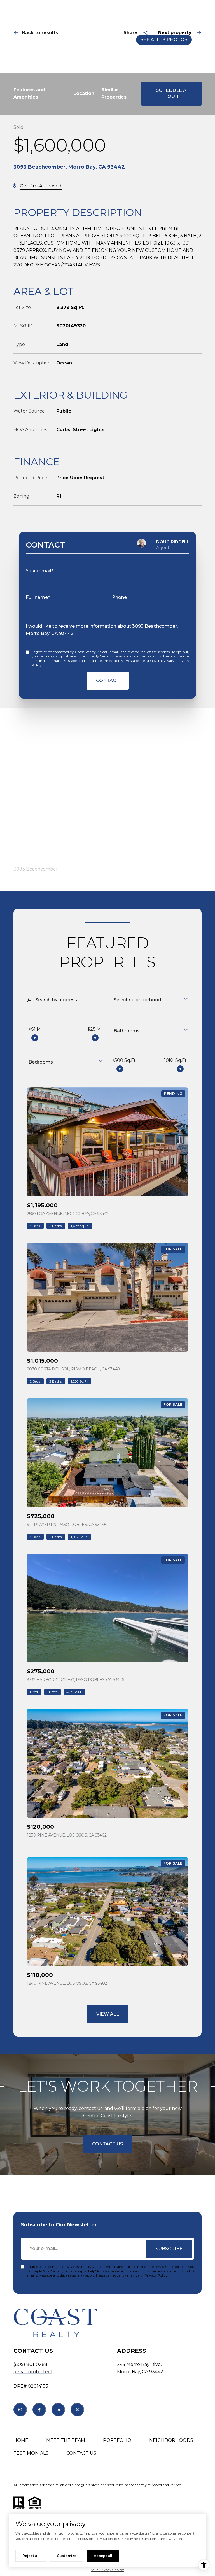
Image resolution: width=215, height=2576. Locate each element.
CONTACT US (81, 2453)
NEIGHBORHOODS (171, 2440)
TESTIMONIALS (31, 2453)
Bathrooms (127, 1031)
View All (108, 2014)
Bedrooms (41, 1062)
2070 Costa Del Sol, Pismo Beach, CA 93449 (73, 1369)
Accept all (103, 2556)
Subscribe (169, 2249)
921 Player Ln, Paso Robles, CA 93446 (67, 1525)
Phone (119, 597)
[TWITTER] (77, 2410)
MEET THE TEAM (66, 2440)
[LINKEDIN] (58, 2410)
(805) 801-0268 (30, 2364)
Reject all (31, 2556)
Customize (67, 2556)
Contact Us (107, 2144)
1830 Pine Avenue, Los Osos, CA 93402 (67, 1835)
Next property (175, 33)
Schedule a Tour (171, 93)
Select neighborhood (137, 1000)
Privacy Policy (156, 2275)
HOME (21, 2440)
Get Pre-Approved (41, 186)
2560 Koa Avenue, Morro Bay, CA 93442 (68, 1214)
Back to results (40, 33)
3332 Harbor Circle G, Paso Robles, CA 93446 (75, 1680)
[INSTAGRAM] (20, 2410)
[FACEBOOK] (39, 2410)
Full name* (38, 597)
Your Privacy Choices (107, 2570)
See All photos (164, 40)
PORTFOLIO (117, 2440)
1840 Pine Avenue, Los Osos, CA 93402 (67, 1983)
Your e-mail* (39, 571)
